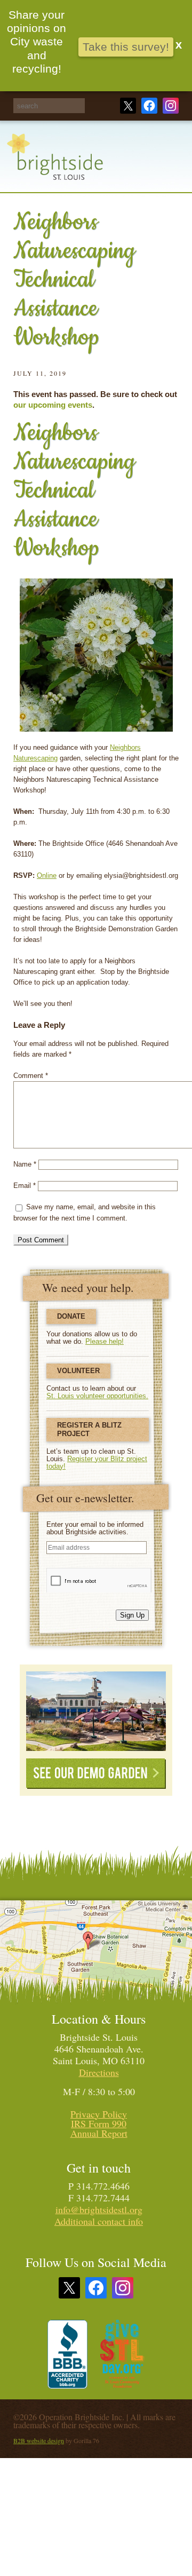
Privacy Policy (99, 2114)
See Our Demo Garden (96, 1774)
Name (25, 1164)
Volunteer (78, 1371)
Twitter (128, 106)
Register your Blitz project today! (97, 1463)
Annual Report (99, 2133)
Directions (99, 2072)
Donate (71, 1316)
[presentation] (99, 1580)
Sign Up (132, 1615)
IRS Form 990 (99, 2123)
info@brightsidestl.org (99, 2209)
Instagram (171, 106)
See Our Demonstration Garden (96, 1711)
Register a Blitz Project (89, 1429)
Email (25, 1186)
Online (47, 875)
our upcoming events (53, 405)
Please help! (105, 1341)
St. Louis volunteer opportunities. (97, 1396)
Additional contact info (99, 2221)
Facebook (149, 106)
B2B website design (39, 2440)
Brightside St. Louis (55, 163)
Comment (31, 1076)
